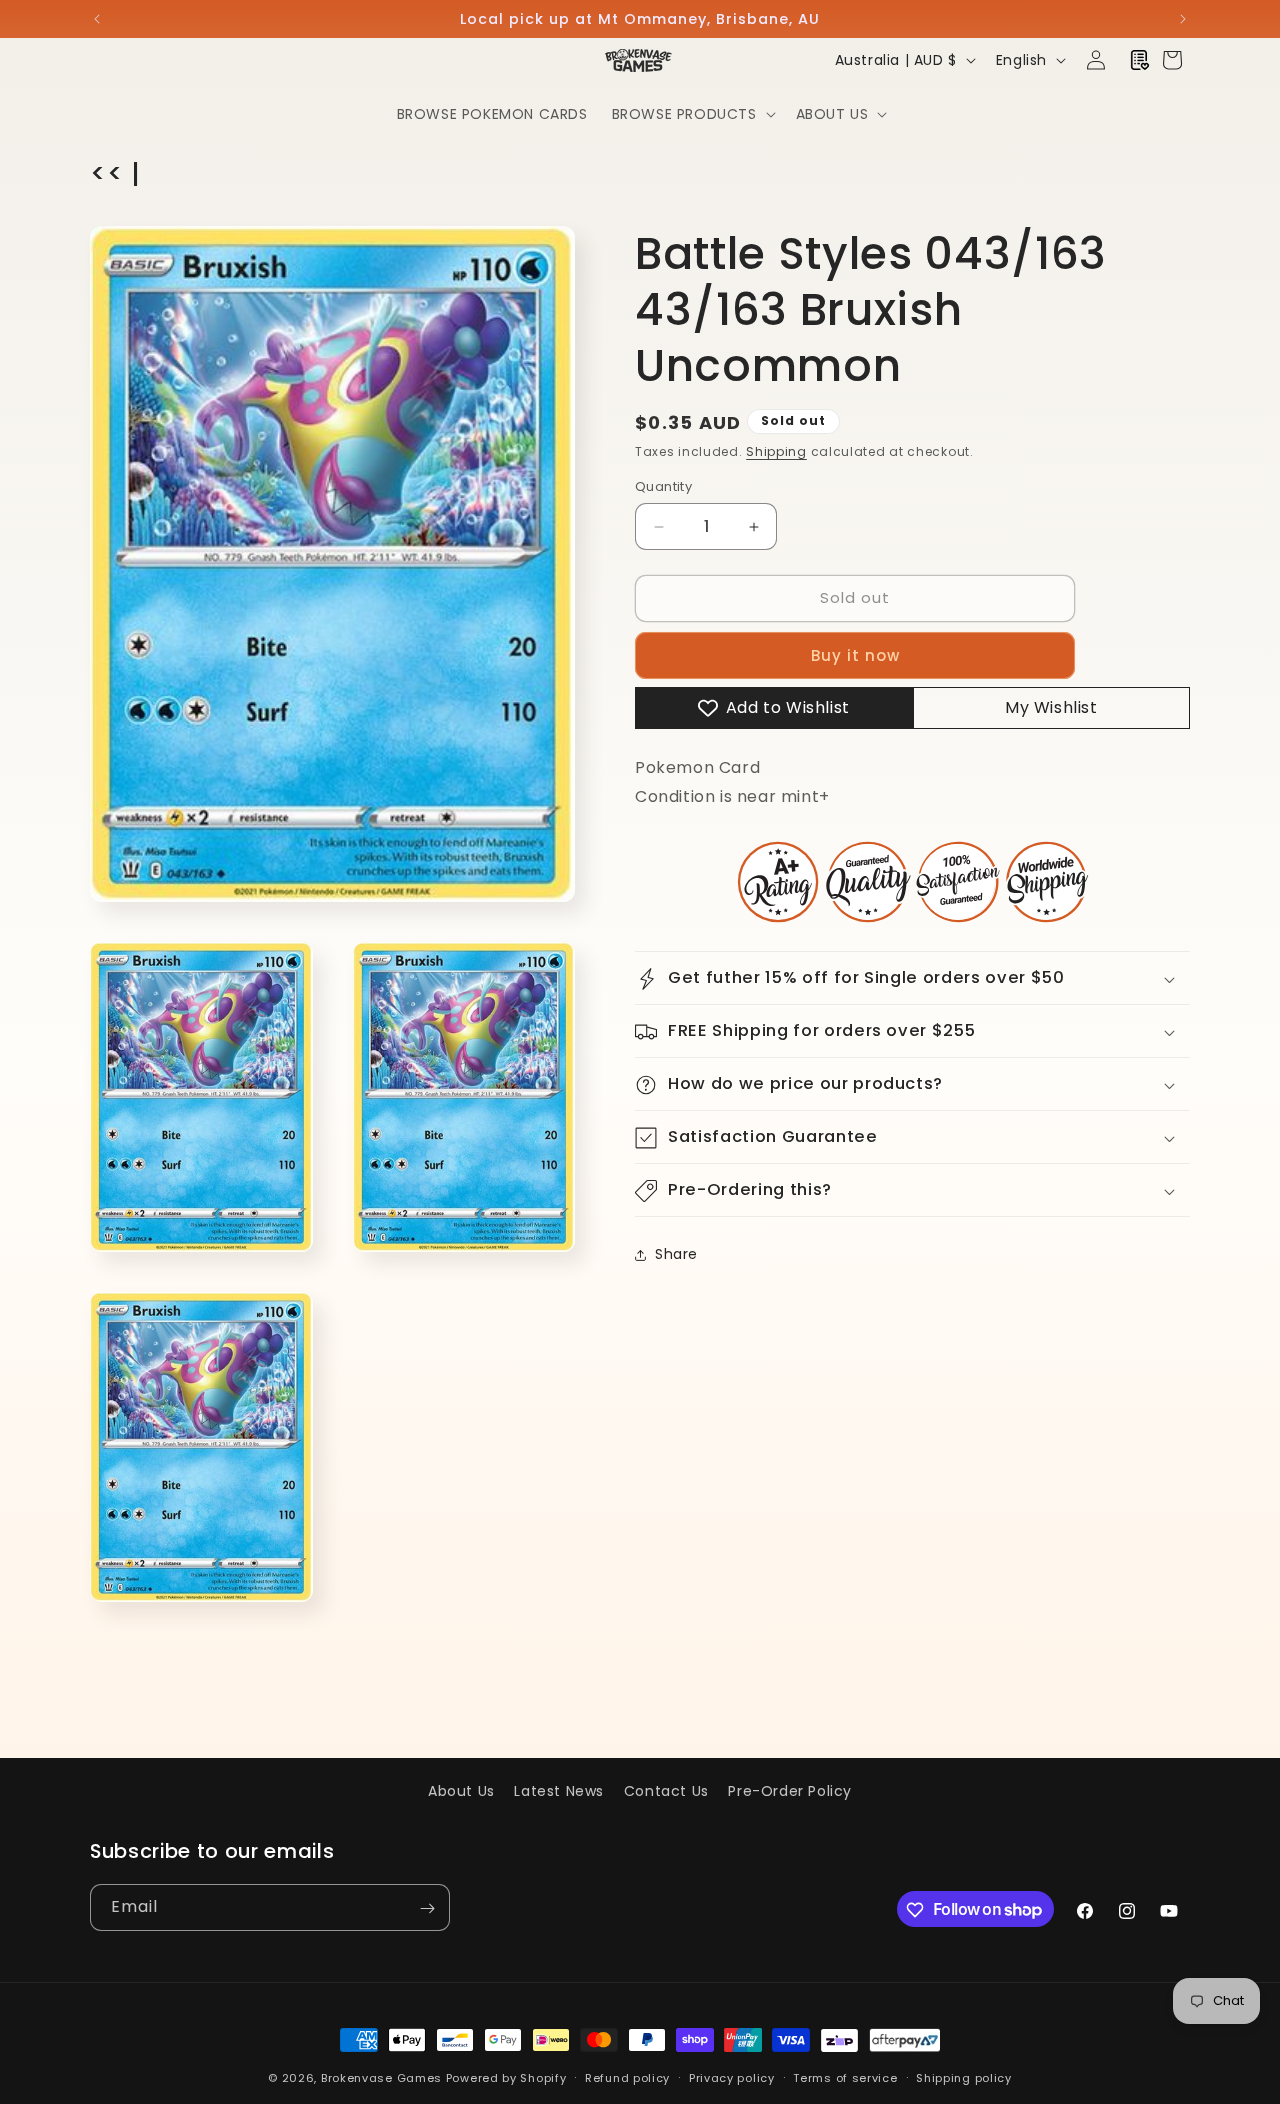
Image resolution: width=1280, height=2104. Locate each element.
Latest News (559, 1791)
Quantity (663, 487)
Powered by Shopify (506, 2078)
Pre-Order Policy (790, 1791)
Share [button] (676, 1254)
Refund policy (627, 2077)
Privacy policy (732, 2077)
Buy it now (855, 655)
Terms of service (845, 2077)
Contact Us (666, 1791)
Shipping (776, 451)
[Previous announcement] (97, 19)
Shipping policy (964, 2077)
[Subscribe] (427, 1908)
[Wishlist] (1140, 60)
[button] (692, 114)
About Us (461, 1791)
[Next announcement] (1183, 19)
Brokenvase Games (381, 2078)
